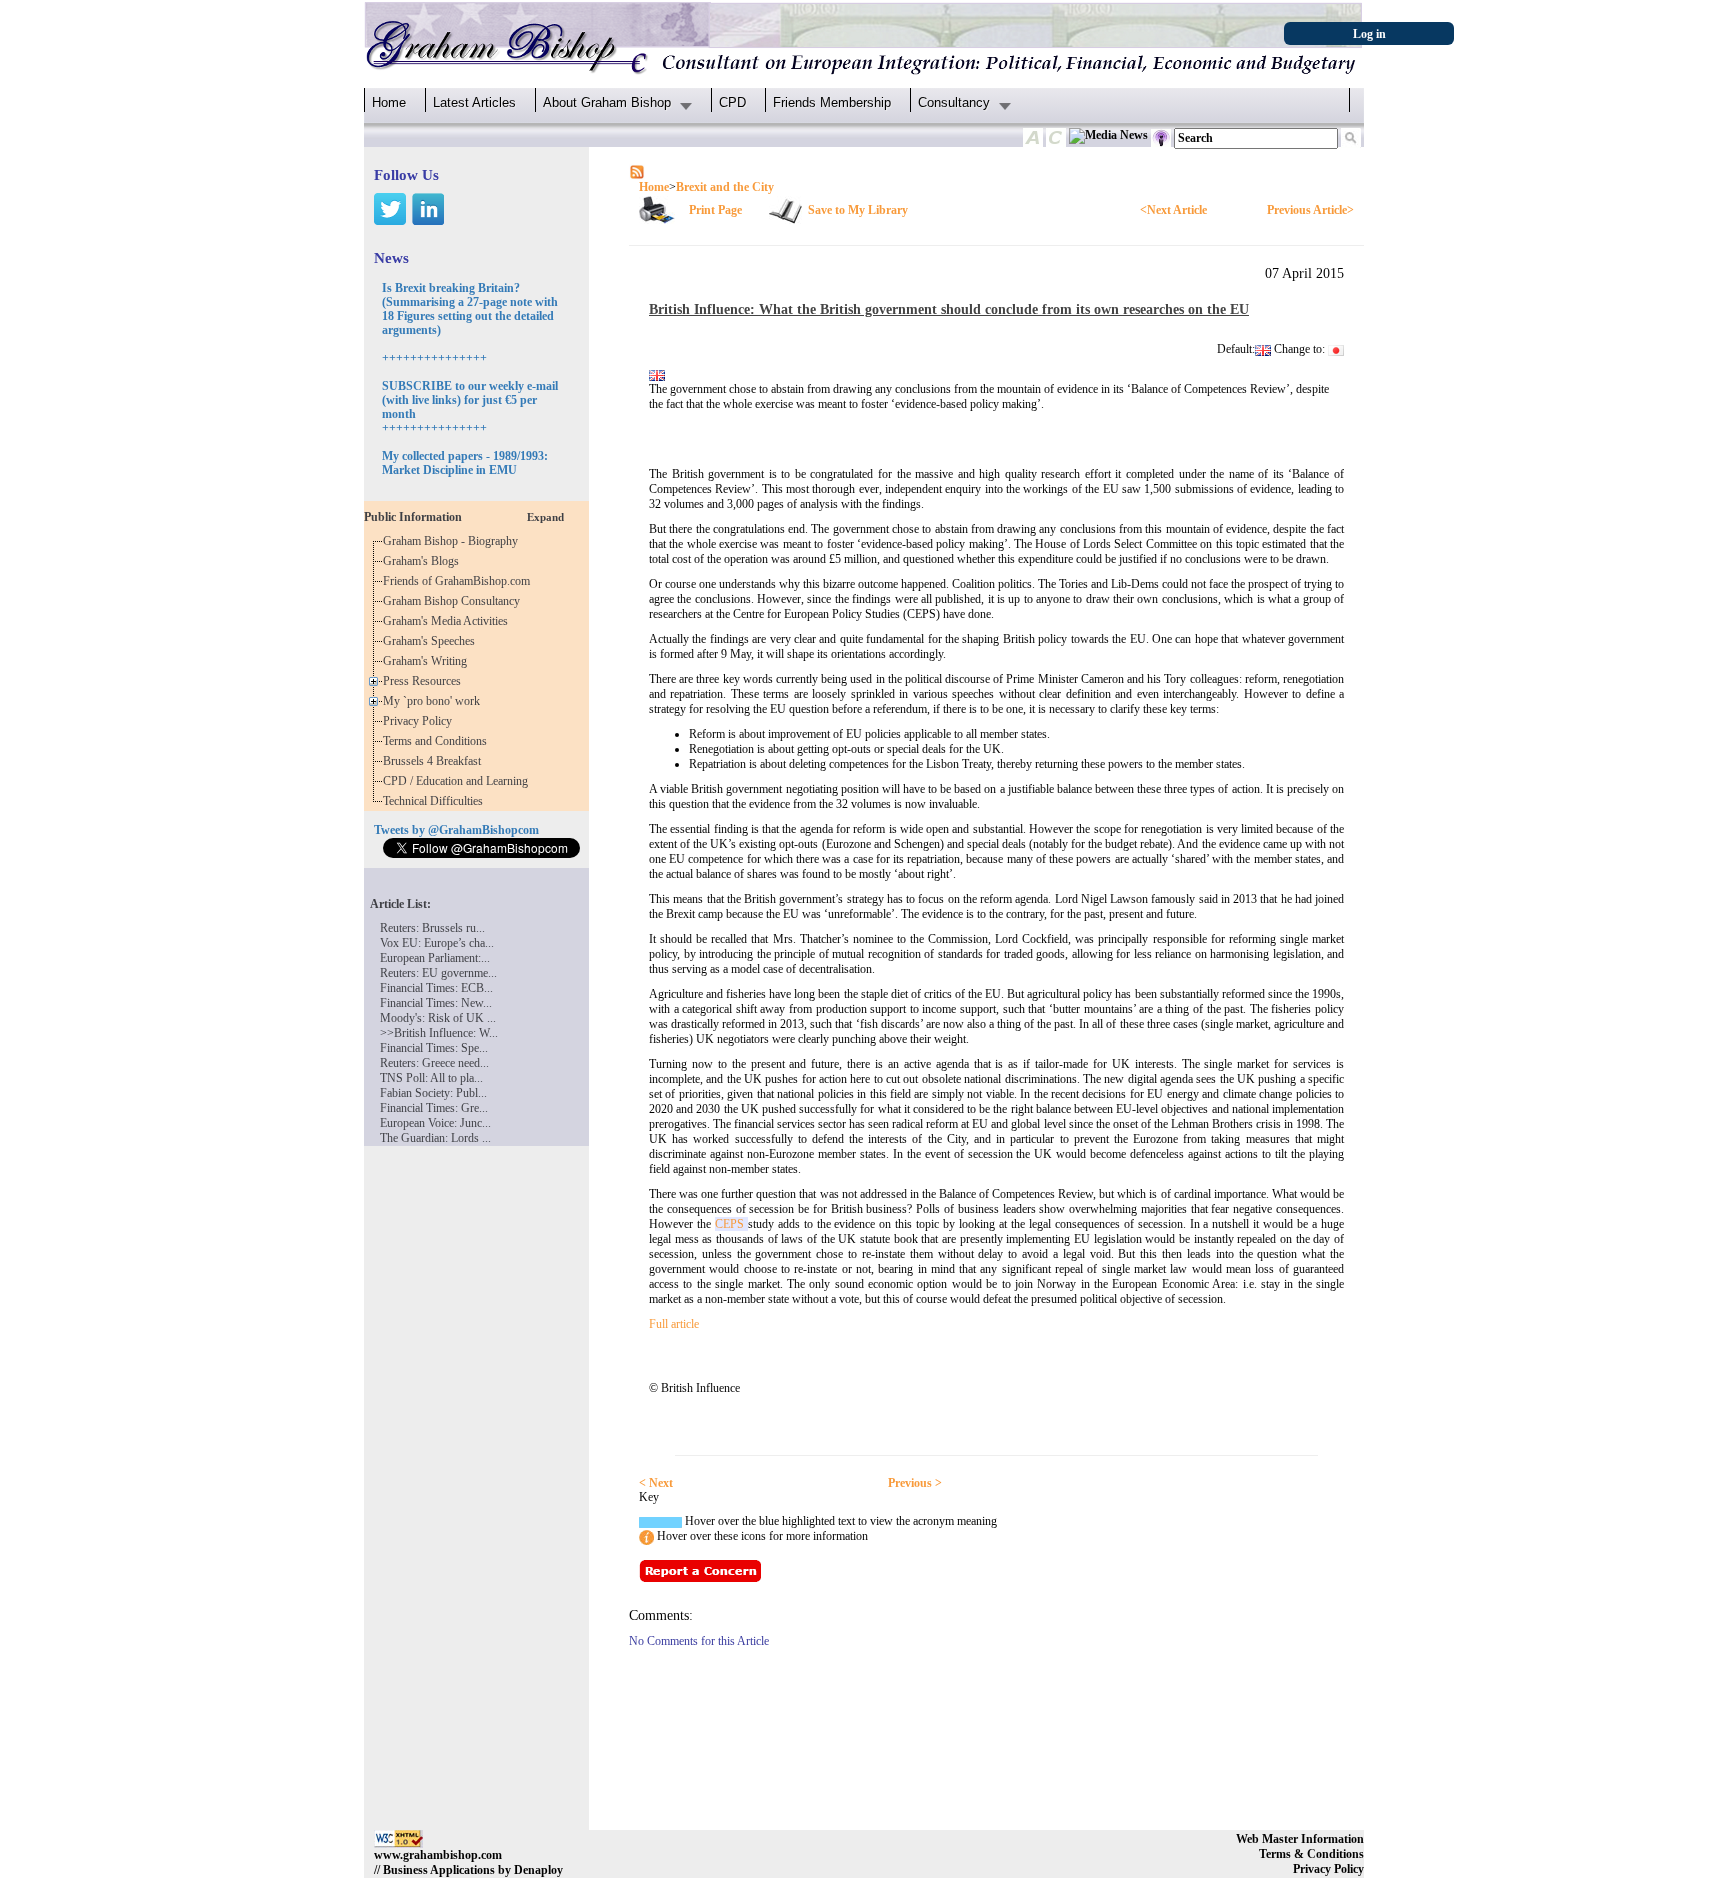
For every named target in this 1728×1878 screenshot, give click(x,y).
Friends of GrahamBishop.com (459, 581)
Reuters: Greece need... (434, 1063)
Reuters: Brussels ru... (432, 928)
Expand (545, 517)
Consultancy (954, 102)
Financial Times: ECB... (436, 988)
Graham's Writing (428, 661)
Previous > (915, 1483)
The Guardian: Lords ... (435, 1138)
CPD (732, 102)
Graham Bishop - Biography (453, 541)
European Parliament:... (435, 958)
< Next (656, 1483)
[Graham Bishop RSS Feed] (637, 171)
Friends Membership (832, 102)
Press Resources (425, 681)
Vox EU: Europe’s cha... (437, 943)
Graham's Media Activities (448, 621)
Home (389, 102)
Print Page (715, 210)
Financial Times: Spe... (434, 1048)
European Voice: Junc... (435, 1123)
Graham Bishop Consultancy (454, 601)
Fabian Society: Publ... (433, 1093)
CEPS (731, 1224)
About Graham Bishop (607, 102)
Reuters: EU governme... (438, 973)
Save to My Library (858, 210)
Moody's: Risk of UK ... (438, 1018)
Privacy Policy (420, 721)
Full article (674, 1324)
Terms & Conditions (1311, 1854)
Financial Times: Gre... (434, 1108)
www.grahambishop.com (438, 1855)
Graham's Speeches (432, 641)
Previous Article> (1310, 210)
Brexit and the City (725, 187)
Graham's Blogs (424, 561)
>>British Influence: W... (439, 1033)
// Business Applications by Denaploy (468, 1870)
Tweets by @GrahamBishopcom (456, 830)
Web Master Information (1300, 1839)
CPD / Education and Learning (460, 781)
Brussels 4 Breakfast (435, 761)
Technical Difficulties (436, 801)
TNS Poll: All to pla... (431, 1078)
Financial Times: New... (436, 1003)
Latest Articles (474, 102)
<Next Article (1173, 210)
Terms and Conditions (438, 741)
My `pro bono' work (434, 701)
